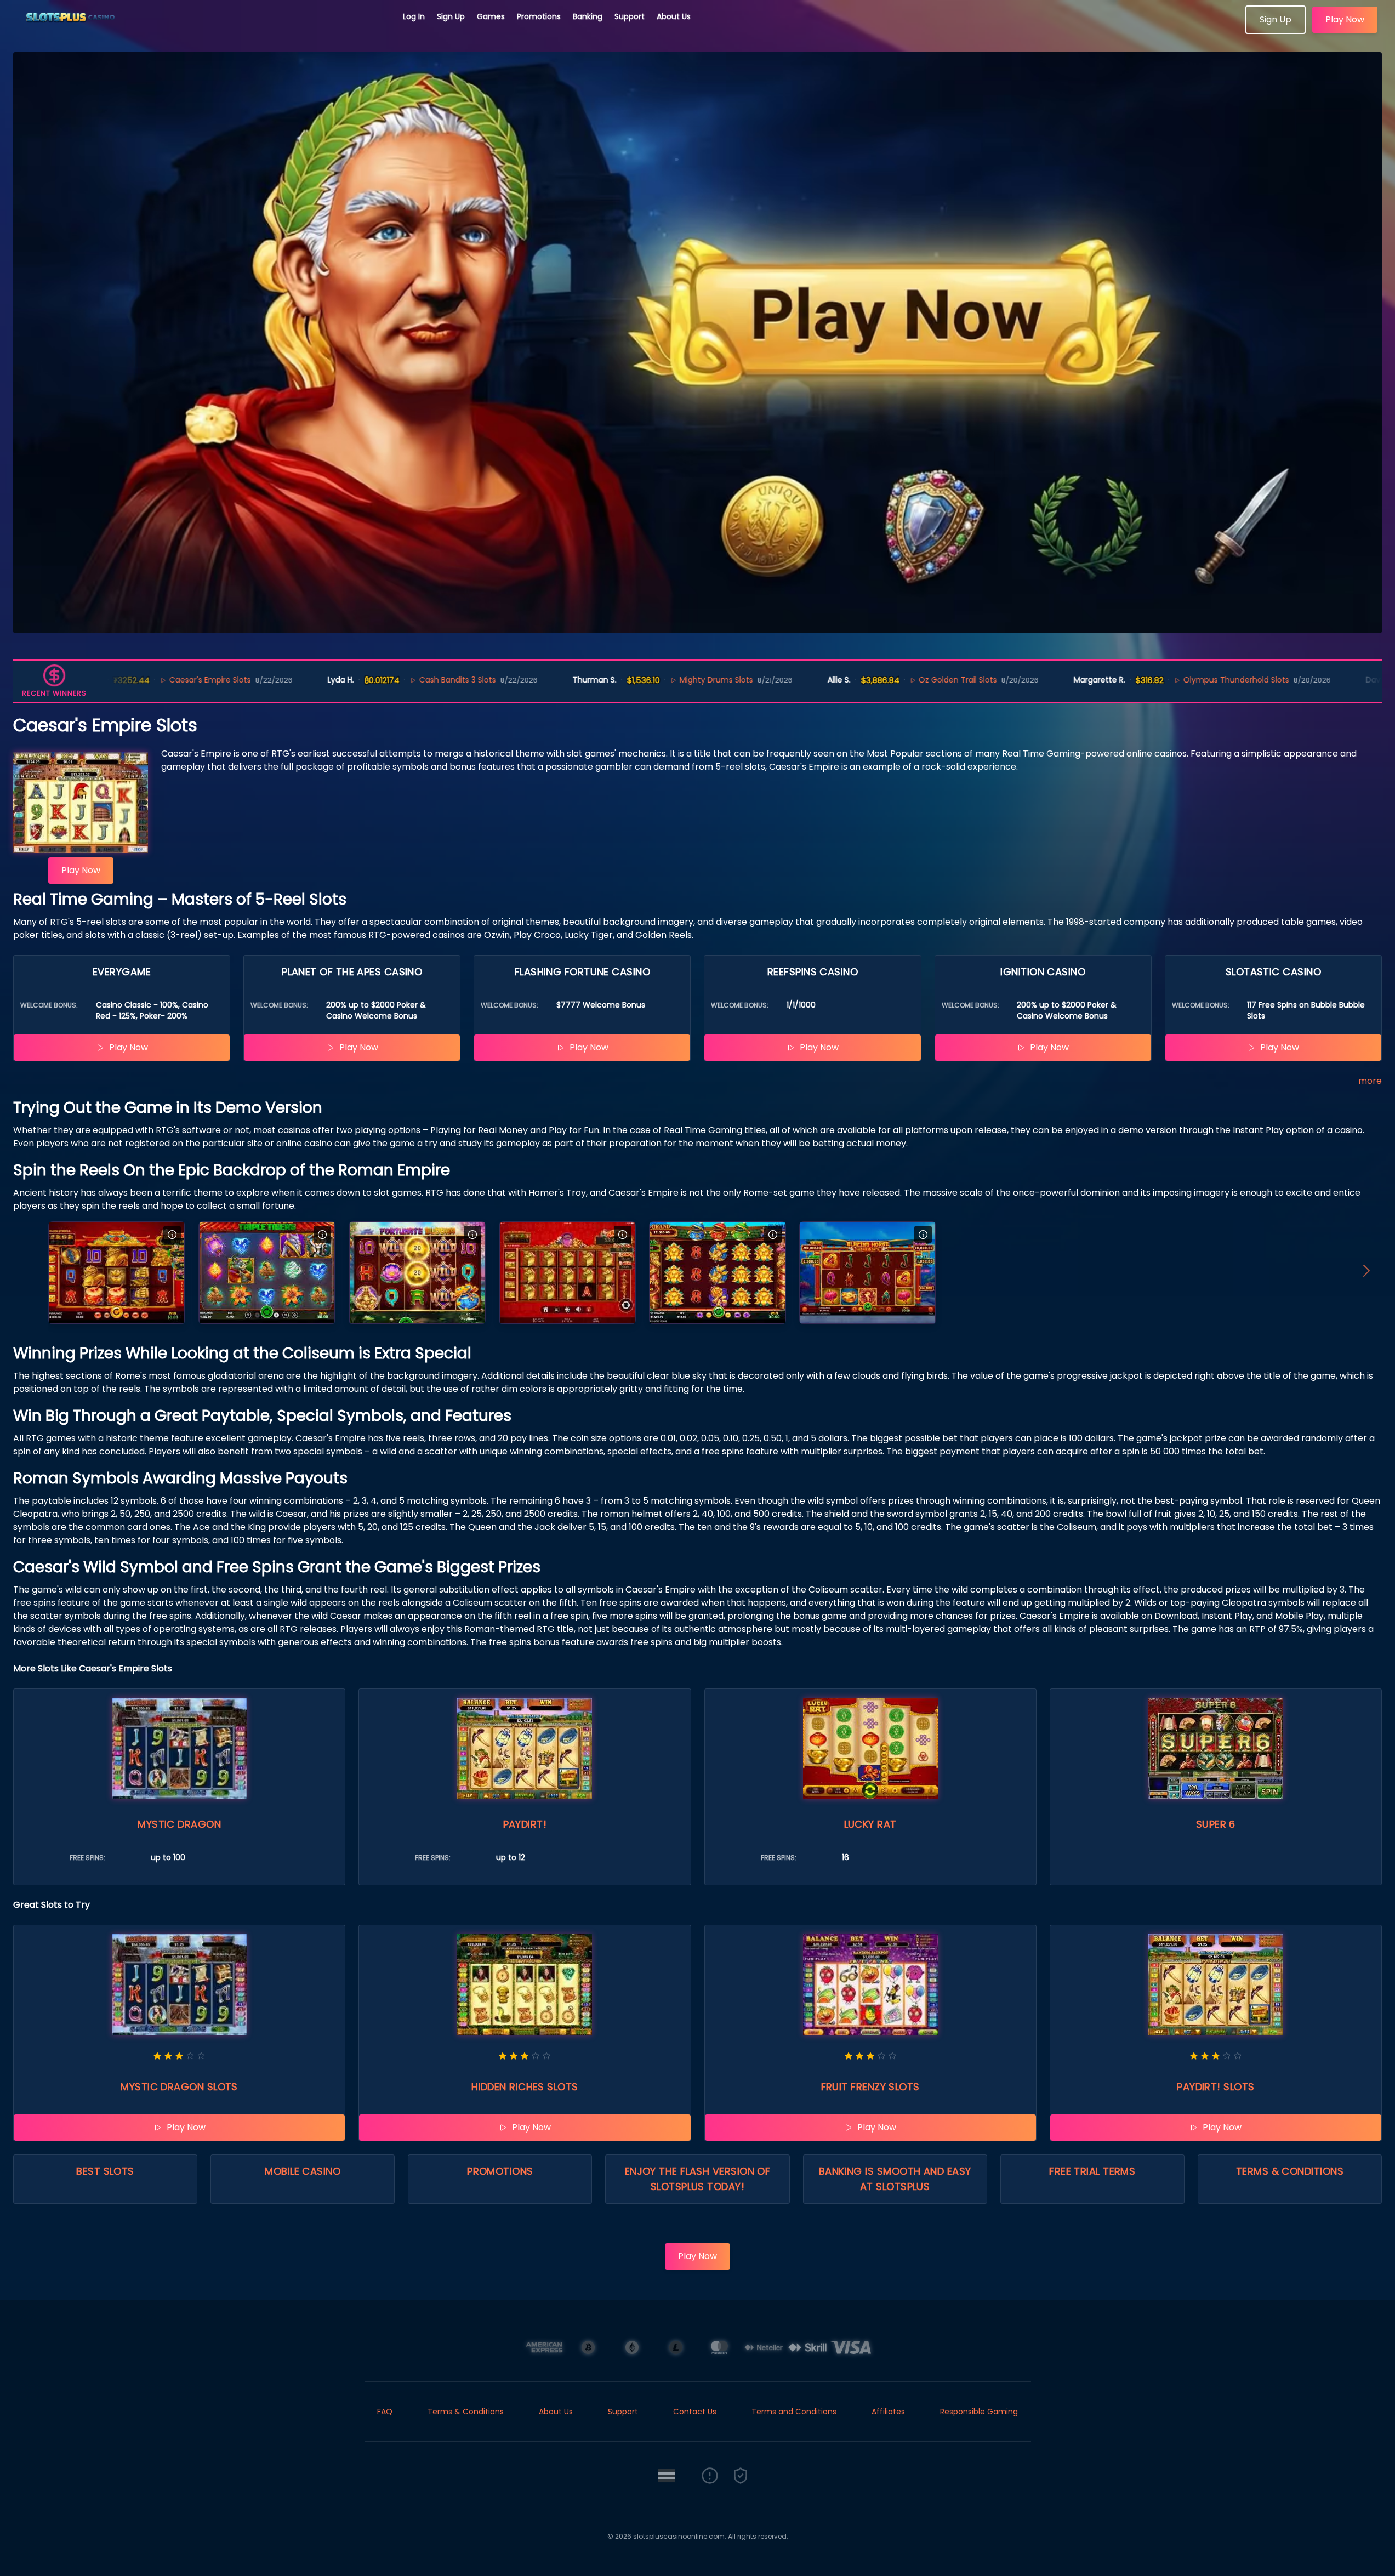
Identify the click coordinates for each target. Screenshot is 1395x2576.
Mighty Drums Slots (628, 680)
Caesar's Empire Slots (122, 680)
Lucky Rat (870, 1824)
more (1370, 1081)
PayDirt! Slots (1215, 2087)
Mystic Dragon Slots (179, 2087)
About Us (674, 16)
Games (491, 16)
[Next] (1366, 1273)
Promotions (539, 16)
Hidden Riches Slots (525, 2087)
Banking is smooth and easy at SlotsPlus (895, 2179)
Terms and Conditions (794, 2412)
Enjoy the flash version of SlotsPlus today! (698, 2179)
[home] (202, 30)
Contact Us (695, 2412)
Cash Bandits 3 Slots (369, 680)
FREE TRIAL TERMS (1092, 2171)
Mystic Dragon (179, 1824)
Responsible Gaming (979, 2412)
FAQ (385, 2412)
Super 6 (1216, 1824)
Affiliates (888, 2412)
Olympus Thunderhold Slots (1148, 680)
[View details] (172, 1235)
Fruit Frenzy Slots (870, 2087)
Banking (588, 16)
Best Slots (105, 2171)
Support (630, 16)
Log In (414, 16)
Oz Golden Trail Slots (870, 680)
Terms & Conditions (1290, 2171)
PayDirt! (525, 1824)
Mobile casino (303, 2171)
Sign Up (451, 16)
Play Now (1345, 19)
